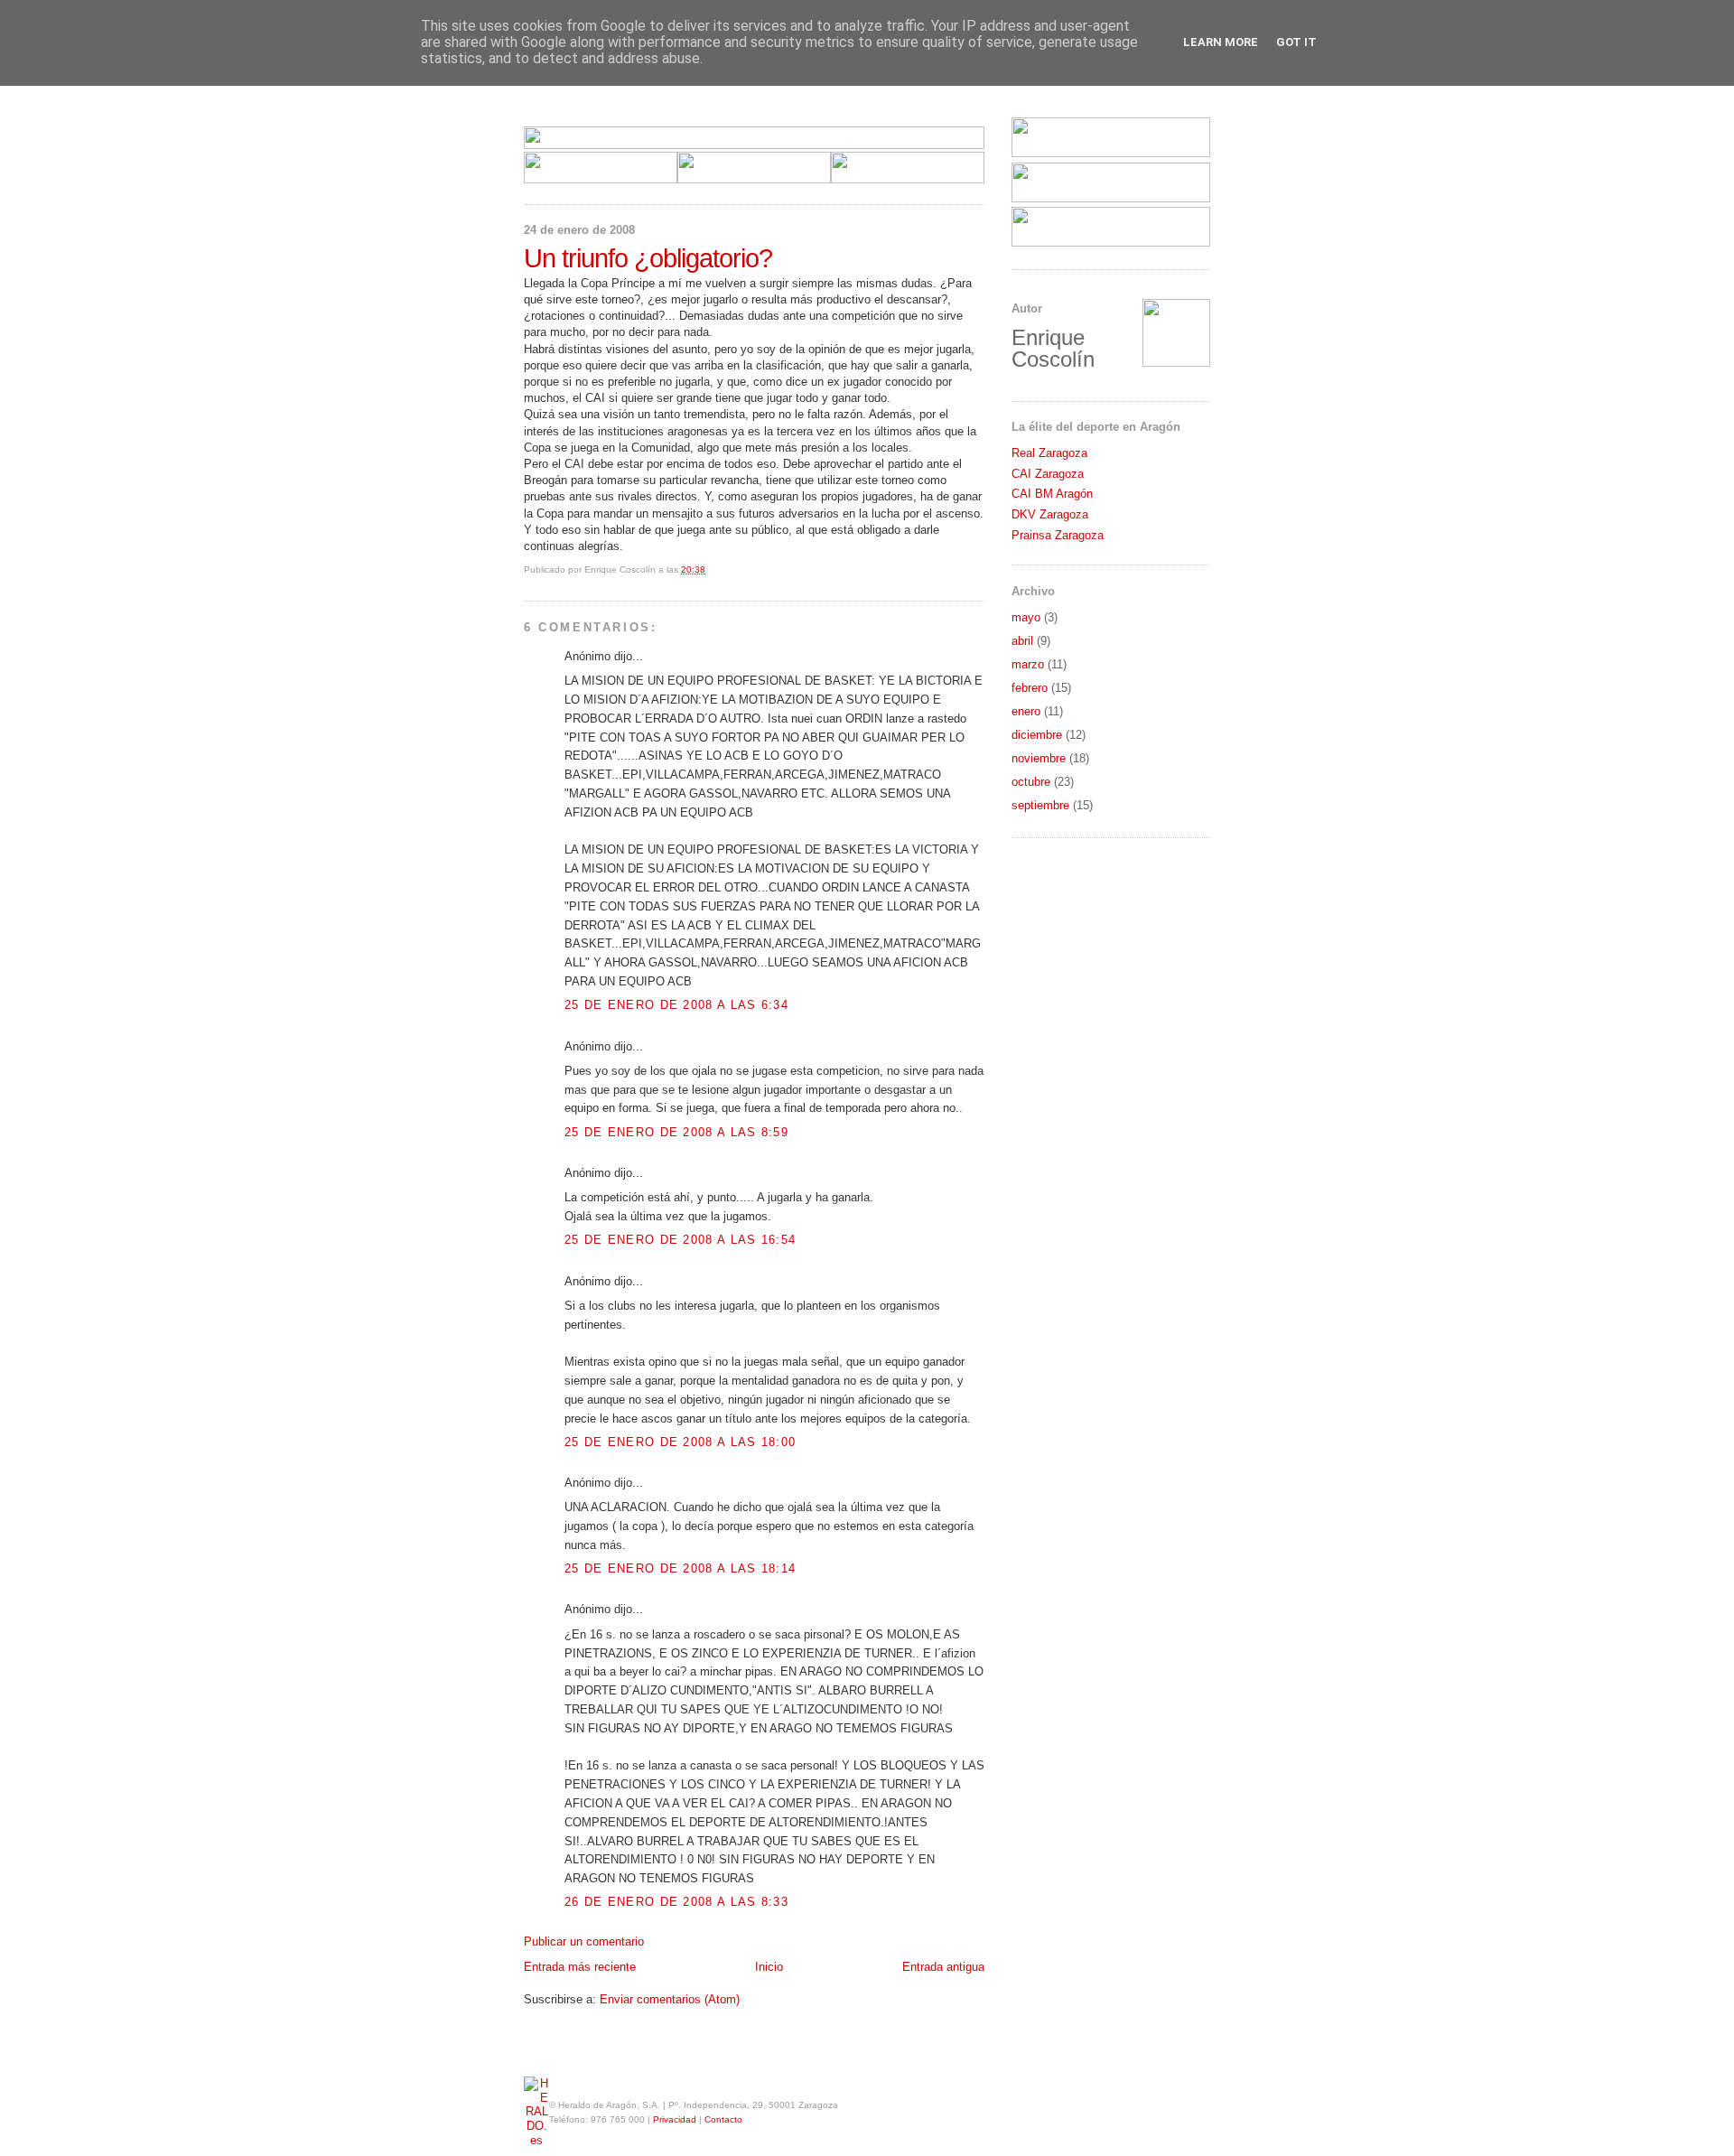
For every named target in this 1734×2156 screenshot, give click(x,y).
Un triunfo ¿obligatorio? (648, 259)
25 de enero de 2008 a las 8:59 (676, 1132)
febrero (1030, 688)
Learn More (1221, 42)
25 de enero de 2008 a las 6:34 (676, 1005)
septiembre (1040, 805)
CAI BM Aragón (1052, 494)
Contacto (723, 2119)
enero (1026, 711)
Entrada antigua (943, 1967)
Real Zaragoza (1049, 453)
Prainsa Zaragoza (1058, 535)
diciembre (1037, 735)
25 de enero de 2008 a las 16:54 (680, 1240)
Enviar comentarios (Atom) (670, 1999)
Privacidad (675, 2119)
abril (1022, 641)
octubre (1031, 782)
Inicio (769, 1967)
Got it (1296, 42)
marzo (1028, 664)
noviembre (1039, 758)
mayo (1026, 617)
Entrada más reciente (580, 1967)
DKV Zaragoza (1050, 514)
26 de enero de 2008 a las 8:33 (676, 1902)
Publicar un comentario (584, 1941)
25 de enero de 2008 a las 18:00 (680, 1442)
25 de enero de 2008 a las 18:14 (680, 1568)
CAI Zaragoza (1048, 474)
